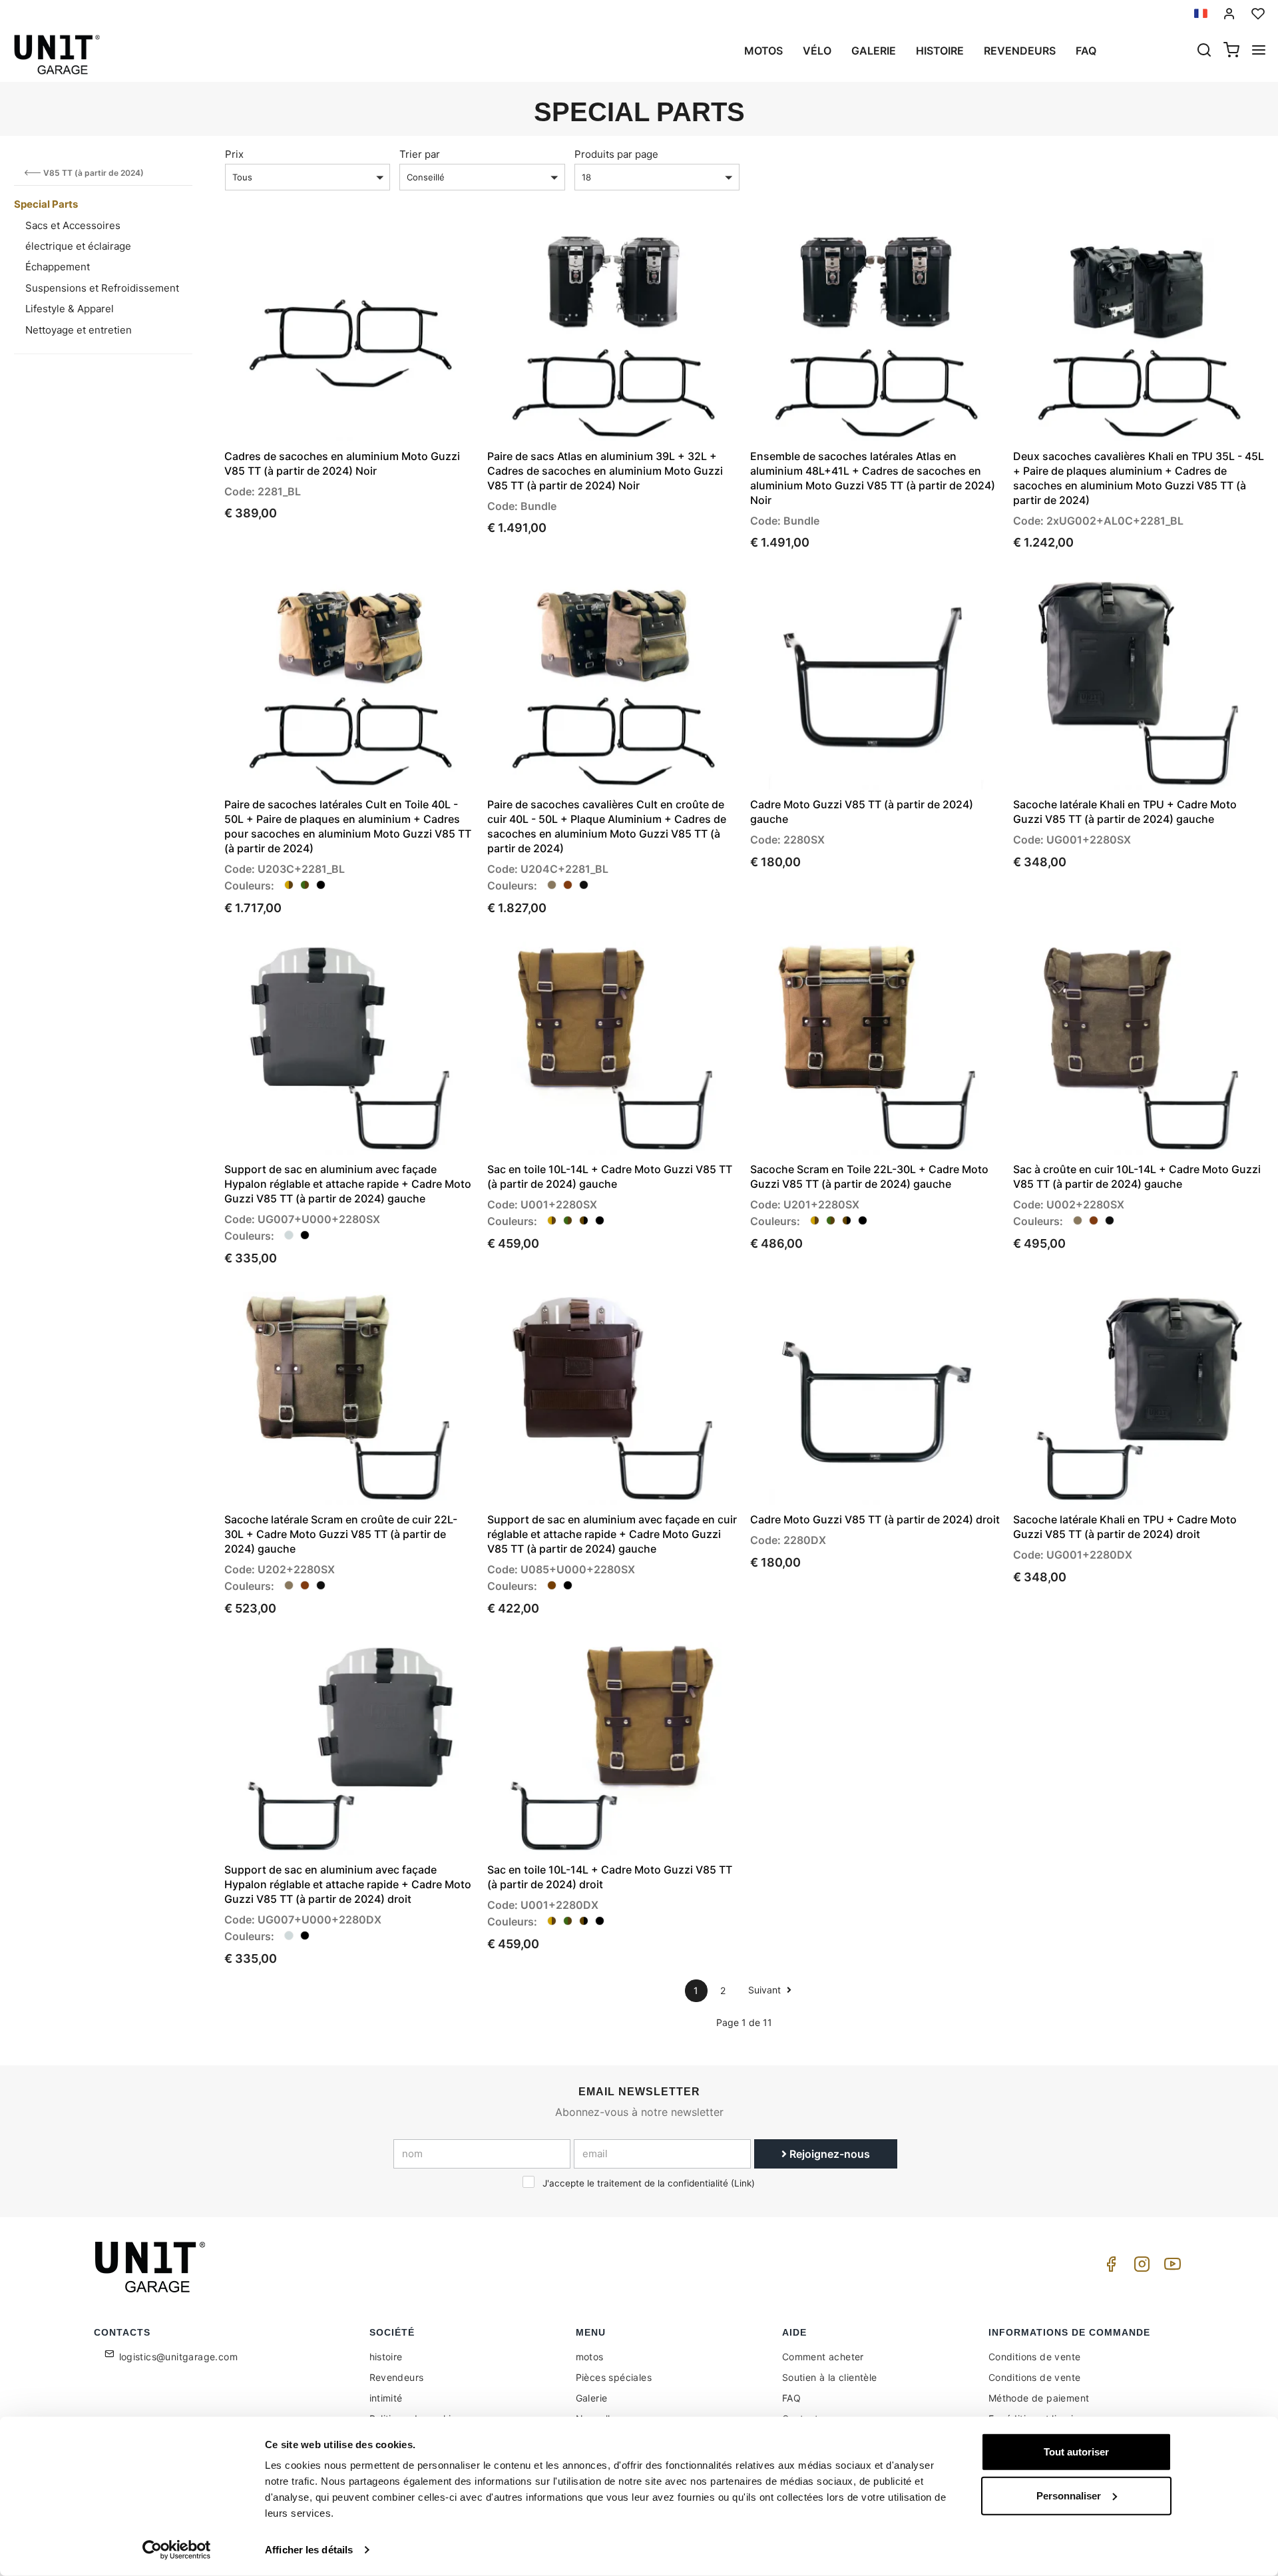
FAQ (791, 2398)
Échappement (58, 267)
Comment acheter (823, 2357)
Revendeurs (1020, 51)
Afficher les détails (309, 2550)
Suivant (766, 1990)
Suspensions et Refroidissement (102, 288)
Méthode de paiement (1039, 2398)
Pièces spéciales (614, 2377)
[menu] (1259, 51)
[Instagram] (1140, 2267)
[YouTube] (1170, 2267)
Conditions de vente (1035, 2357)
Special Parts (46, 204)
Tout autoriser (1076, 2452)
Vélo (817, 51)
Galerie (874, 51)
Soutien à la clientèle (830, 2377)
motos (763, 51)
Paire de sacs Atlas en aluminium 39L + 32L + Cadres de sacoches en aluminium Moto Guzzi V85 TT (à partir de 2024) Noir (605, 471)
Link (743, 2183)
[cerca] (1204, 51)
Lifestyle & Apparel (70, 309)
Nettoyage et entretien (79, 330)
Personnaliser (1069, 2495)
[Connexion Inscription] (1229, 14)
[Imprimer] (427, 249)
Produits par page (616, 154)
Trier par (420, 154)
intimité (386, 2398)
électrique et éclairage (78, 246)
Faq (1086, 51)
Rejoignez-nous (828, 2154)
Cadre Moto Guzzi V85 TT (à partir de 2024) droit (875, 1519)
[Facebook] (1109, 2267)
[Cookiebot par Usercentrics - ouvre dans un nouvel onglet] (177, 2550)
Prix (234, 154)
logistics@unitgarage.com (179, 2357)
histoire (940, 51)
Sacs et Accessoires (73, 225)
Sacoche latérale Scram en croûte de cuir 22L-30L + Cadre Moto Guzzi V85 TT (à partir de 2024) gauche (341, 1534)
